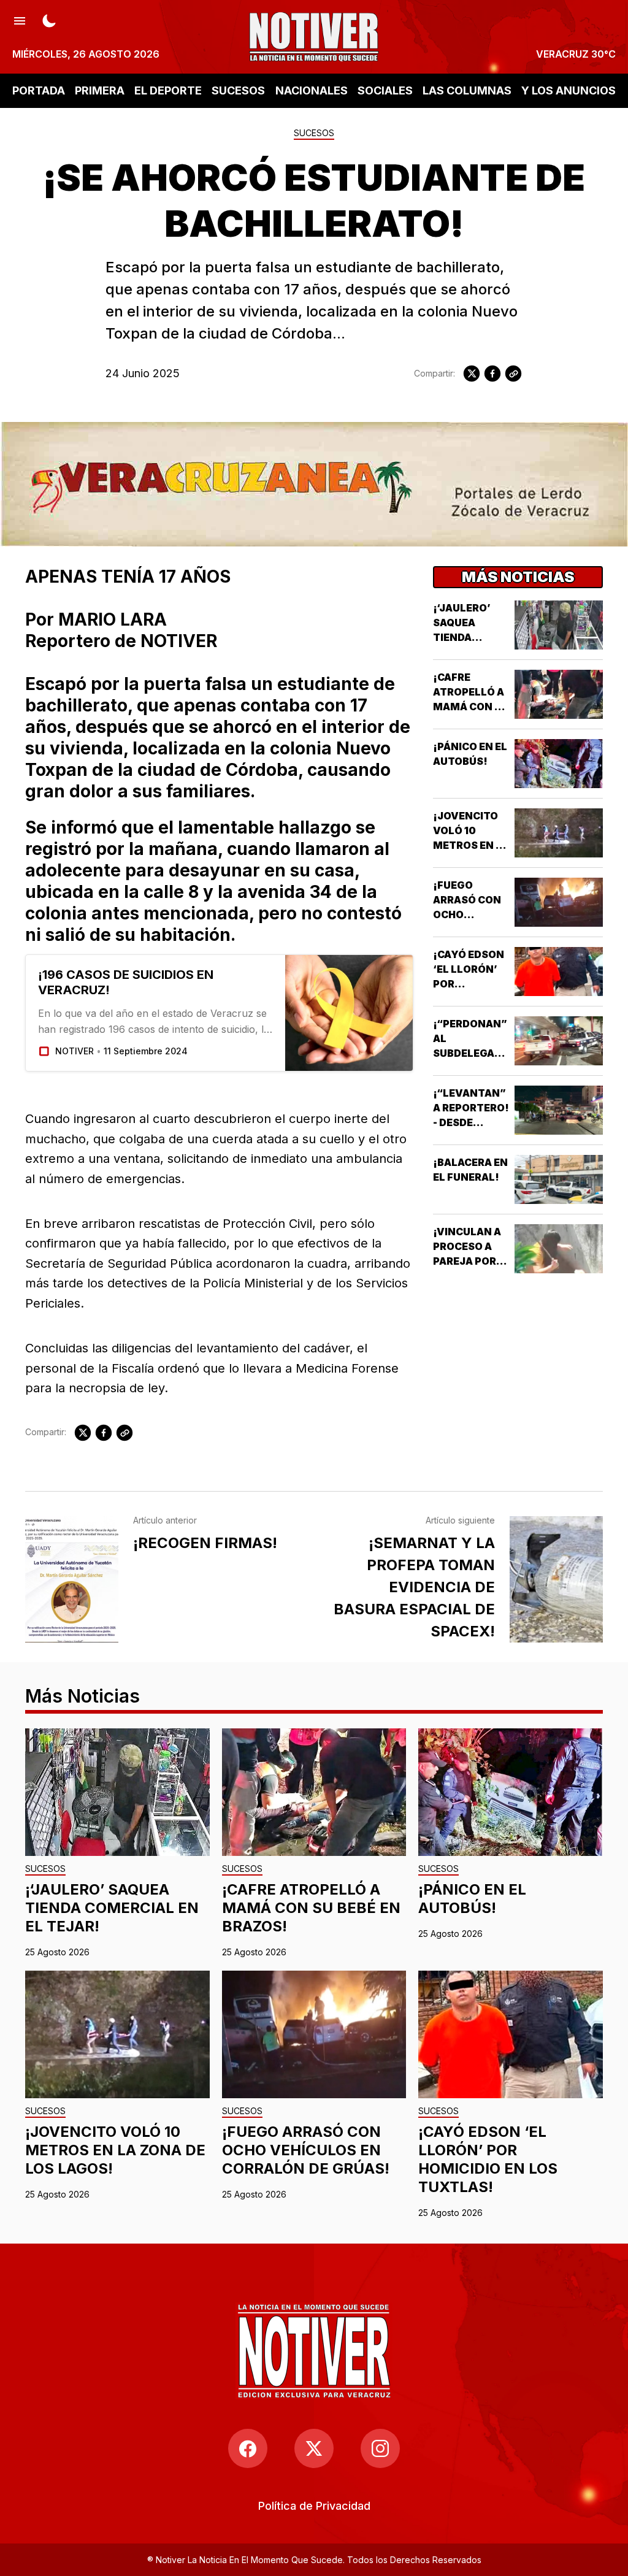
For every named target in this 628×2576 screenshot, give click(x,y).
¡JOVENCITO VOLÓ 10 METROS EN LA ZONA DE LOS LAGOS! (471, 845)
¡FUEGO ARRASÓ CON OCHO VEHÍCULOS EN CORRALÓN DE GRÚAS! (306, 2150)
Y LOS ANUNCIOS (569, 90)
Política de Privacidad (314, 2506)
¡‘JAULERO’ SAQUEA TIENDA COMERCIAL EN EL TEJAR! (467, 637)
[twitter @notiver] (314, 2448)
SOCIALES (385, 90)
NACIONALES (312, 90)
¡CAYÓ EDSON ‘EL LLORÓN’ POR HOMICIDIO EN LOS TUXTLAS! (488, 2159)
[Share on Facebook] (492, 374)
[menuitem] (314, 2506)
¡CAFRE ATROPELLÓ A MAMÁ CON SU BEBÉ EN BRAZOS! (471, 707)
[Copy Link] (513, 374)
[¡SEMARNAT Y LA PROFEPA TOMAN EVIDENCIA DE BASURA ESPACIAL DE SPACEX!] (556, 1579)
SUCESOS (238, 90)
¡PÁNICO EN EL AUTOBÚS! (472, 1899)
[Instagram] (380, 2448)
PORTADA (39, 90)
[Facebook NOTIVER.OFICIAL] (248, 2448)
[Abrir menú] (20, 20)
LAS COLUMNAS (467, 90)
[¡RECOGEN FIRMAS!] (72, 1579)
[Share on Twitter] (472, 374)
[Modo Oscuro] (49, 20)
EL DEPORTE (168, 90)
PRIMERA (100, 90)
